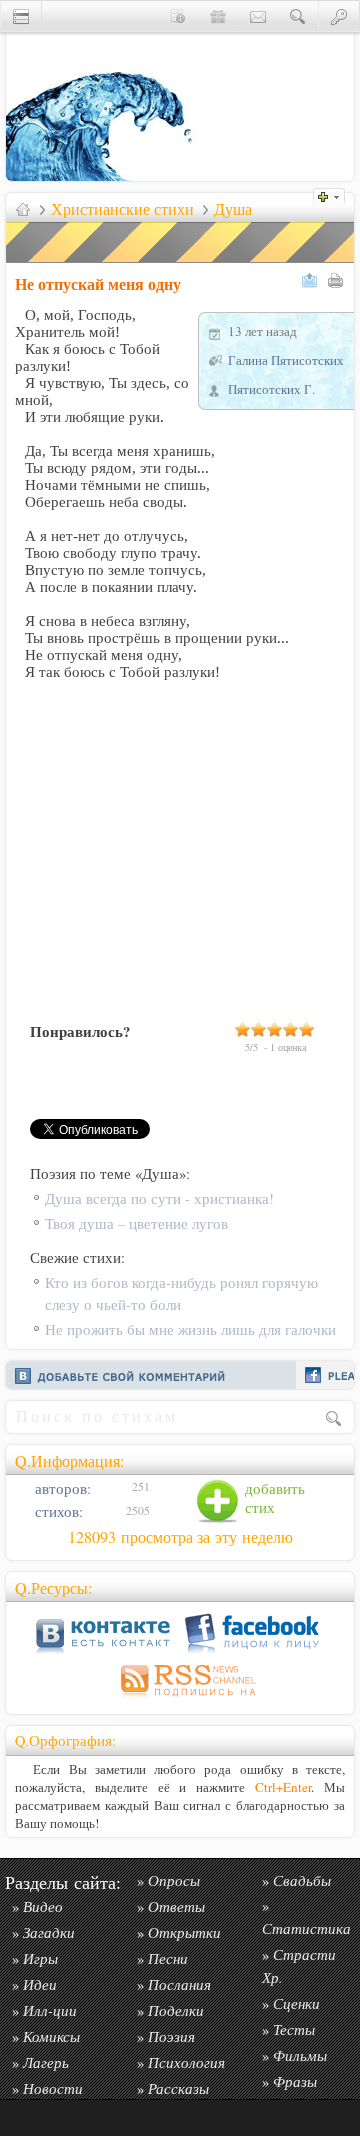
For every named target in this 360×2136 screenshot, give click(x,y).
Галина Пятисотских (286, 360)
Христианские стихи (122, 209)
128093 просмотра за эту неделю (180, 1537)
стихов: (57, 1511)
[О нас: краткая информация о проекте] (178, 15)
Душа (233, 209)
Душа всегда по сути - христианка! (159, 1198)
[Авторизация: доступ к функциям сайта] (339, 15)
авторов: (61, 1488)
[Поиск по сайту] (298, 15)
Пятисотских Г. (271, 389)
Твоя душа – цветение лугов (136, 1223)
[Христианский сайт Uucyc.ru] (106, 175)
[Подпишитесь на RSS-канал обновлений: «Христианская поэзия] (180, 1699)
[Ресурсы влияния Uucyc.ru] (23, 209)
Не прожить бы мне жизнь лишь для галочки (190, 1329)
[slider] (275, 1029)
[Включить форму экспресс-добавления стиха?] (334, 194)
